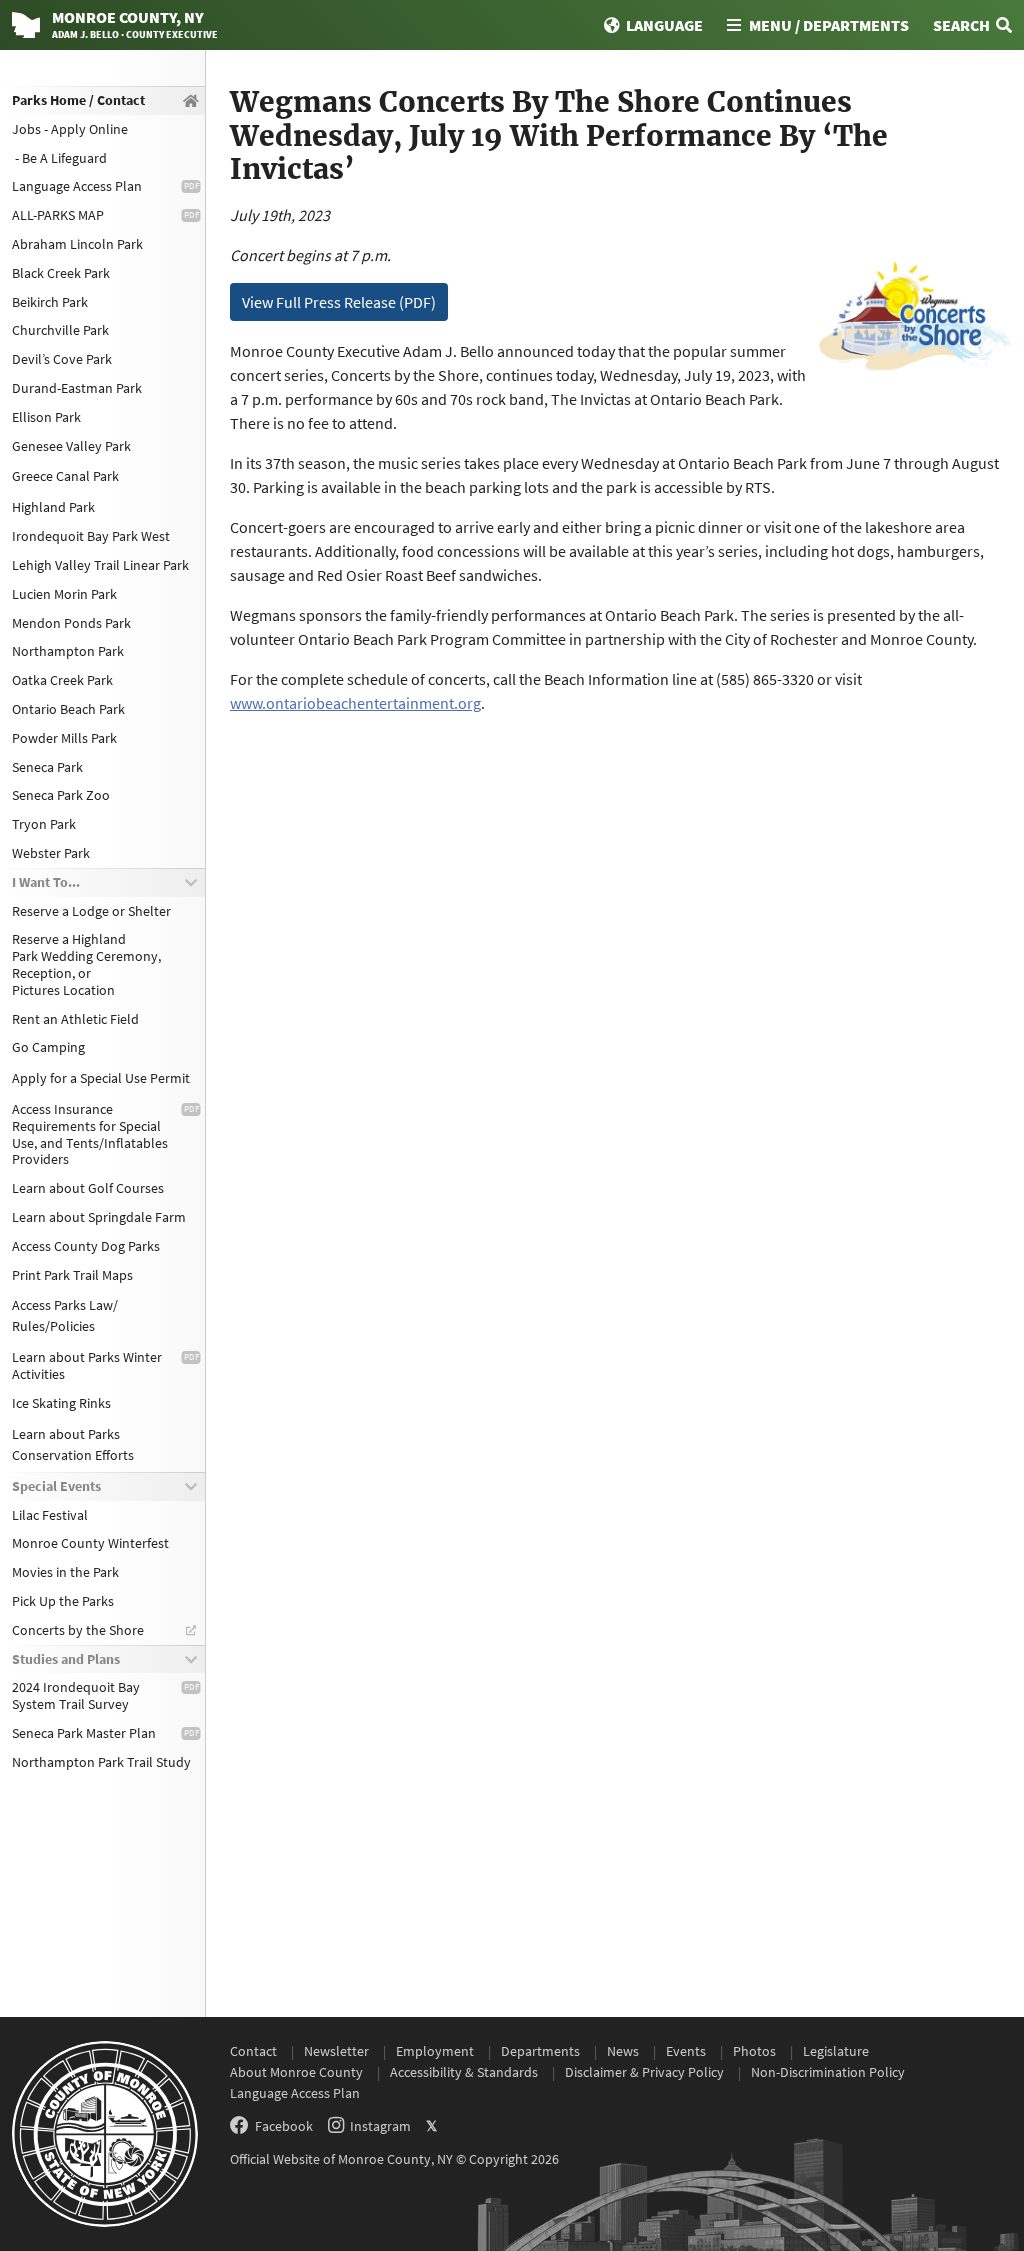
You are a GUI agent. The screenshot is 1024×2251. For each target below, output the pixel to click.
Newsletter (336, 2051)
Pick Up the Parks (63, 1601)
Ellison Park (46, 417)
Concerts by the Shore (78, 1630)
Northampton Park (68, 651)
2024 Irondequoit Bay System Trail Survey (76, 1695)
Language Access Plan (77, 186)
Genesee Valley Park (71, 446)
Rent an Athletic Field (75, 1019)
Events (686, 2051)
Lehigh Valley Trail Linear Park (100, 565)
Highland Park (53, 507)
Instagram (380, 2126)
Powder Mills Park (64, 738)
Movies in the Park (65, 1572)
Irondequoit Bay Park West (91, 536)
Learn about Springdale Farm (99, 1217)
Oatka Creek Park (62, 680)
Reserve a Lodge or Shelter (91, 911)
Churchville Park (60, 330)
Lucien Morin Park (64, 594)
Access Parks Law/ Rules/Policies (65, 1315)
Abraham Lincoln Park (77, 244)
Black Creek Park (61, 273)
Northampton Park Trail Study (101, 1762)
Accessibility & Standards (464, 2072)
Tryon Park (44, 824)
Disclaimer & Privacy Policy (644, 2072)
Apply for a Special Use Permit (101, 1078)
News (623, 2051)
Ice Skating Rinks (61, 1403)
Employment (435, 2051)
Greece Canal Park (65, 476)
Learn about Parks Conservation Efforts (73, 1444)
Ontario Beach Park (68, 709)
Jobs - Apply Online (70, 129)
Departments (540, 2051)
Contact (253, 2051)
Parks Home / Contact (78, 100)
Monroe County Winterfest (90, 1543)
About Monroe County (296, 2072)
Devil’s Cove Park (62, 359)
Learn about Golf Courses (88, 1188)
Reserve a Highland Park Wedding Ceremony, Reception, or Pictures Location (86, 964)
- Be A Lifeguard (59, 158)
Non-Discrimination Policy (828, 2072)
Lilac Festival (50, 1515)
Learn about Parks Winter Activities (87, 1365)
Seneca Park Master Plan (84, 1733)
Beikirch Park (50, 302)
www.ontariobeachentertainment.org (355, 703)
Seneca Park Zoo (61, 795)
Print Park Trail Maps (72, 1275)
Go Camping (48, 1047)
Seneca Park (47, 767)
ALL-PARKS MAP (58, 215)
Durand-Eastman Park (77, 388)
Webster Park (51, 853)
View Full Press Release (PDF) (339, 302)
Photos (754, 2051)
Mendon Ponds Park (71, 623)
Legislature (836, 2051)
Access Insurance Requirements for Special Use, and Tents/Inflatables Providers (90, 1134)
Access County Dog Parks (86, 1246)
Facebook (284, 2126)
